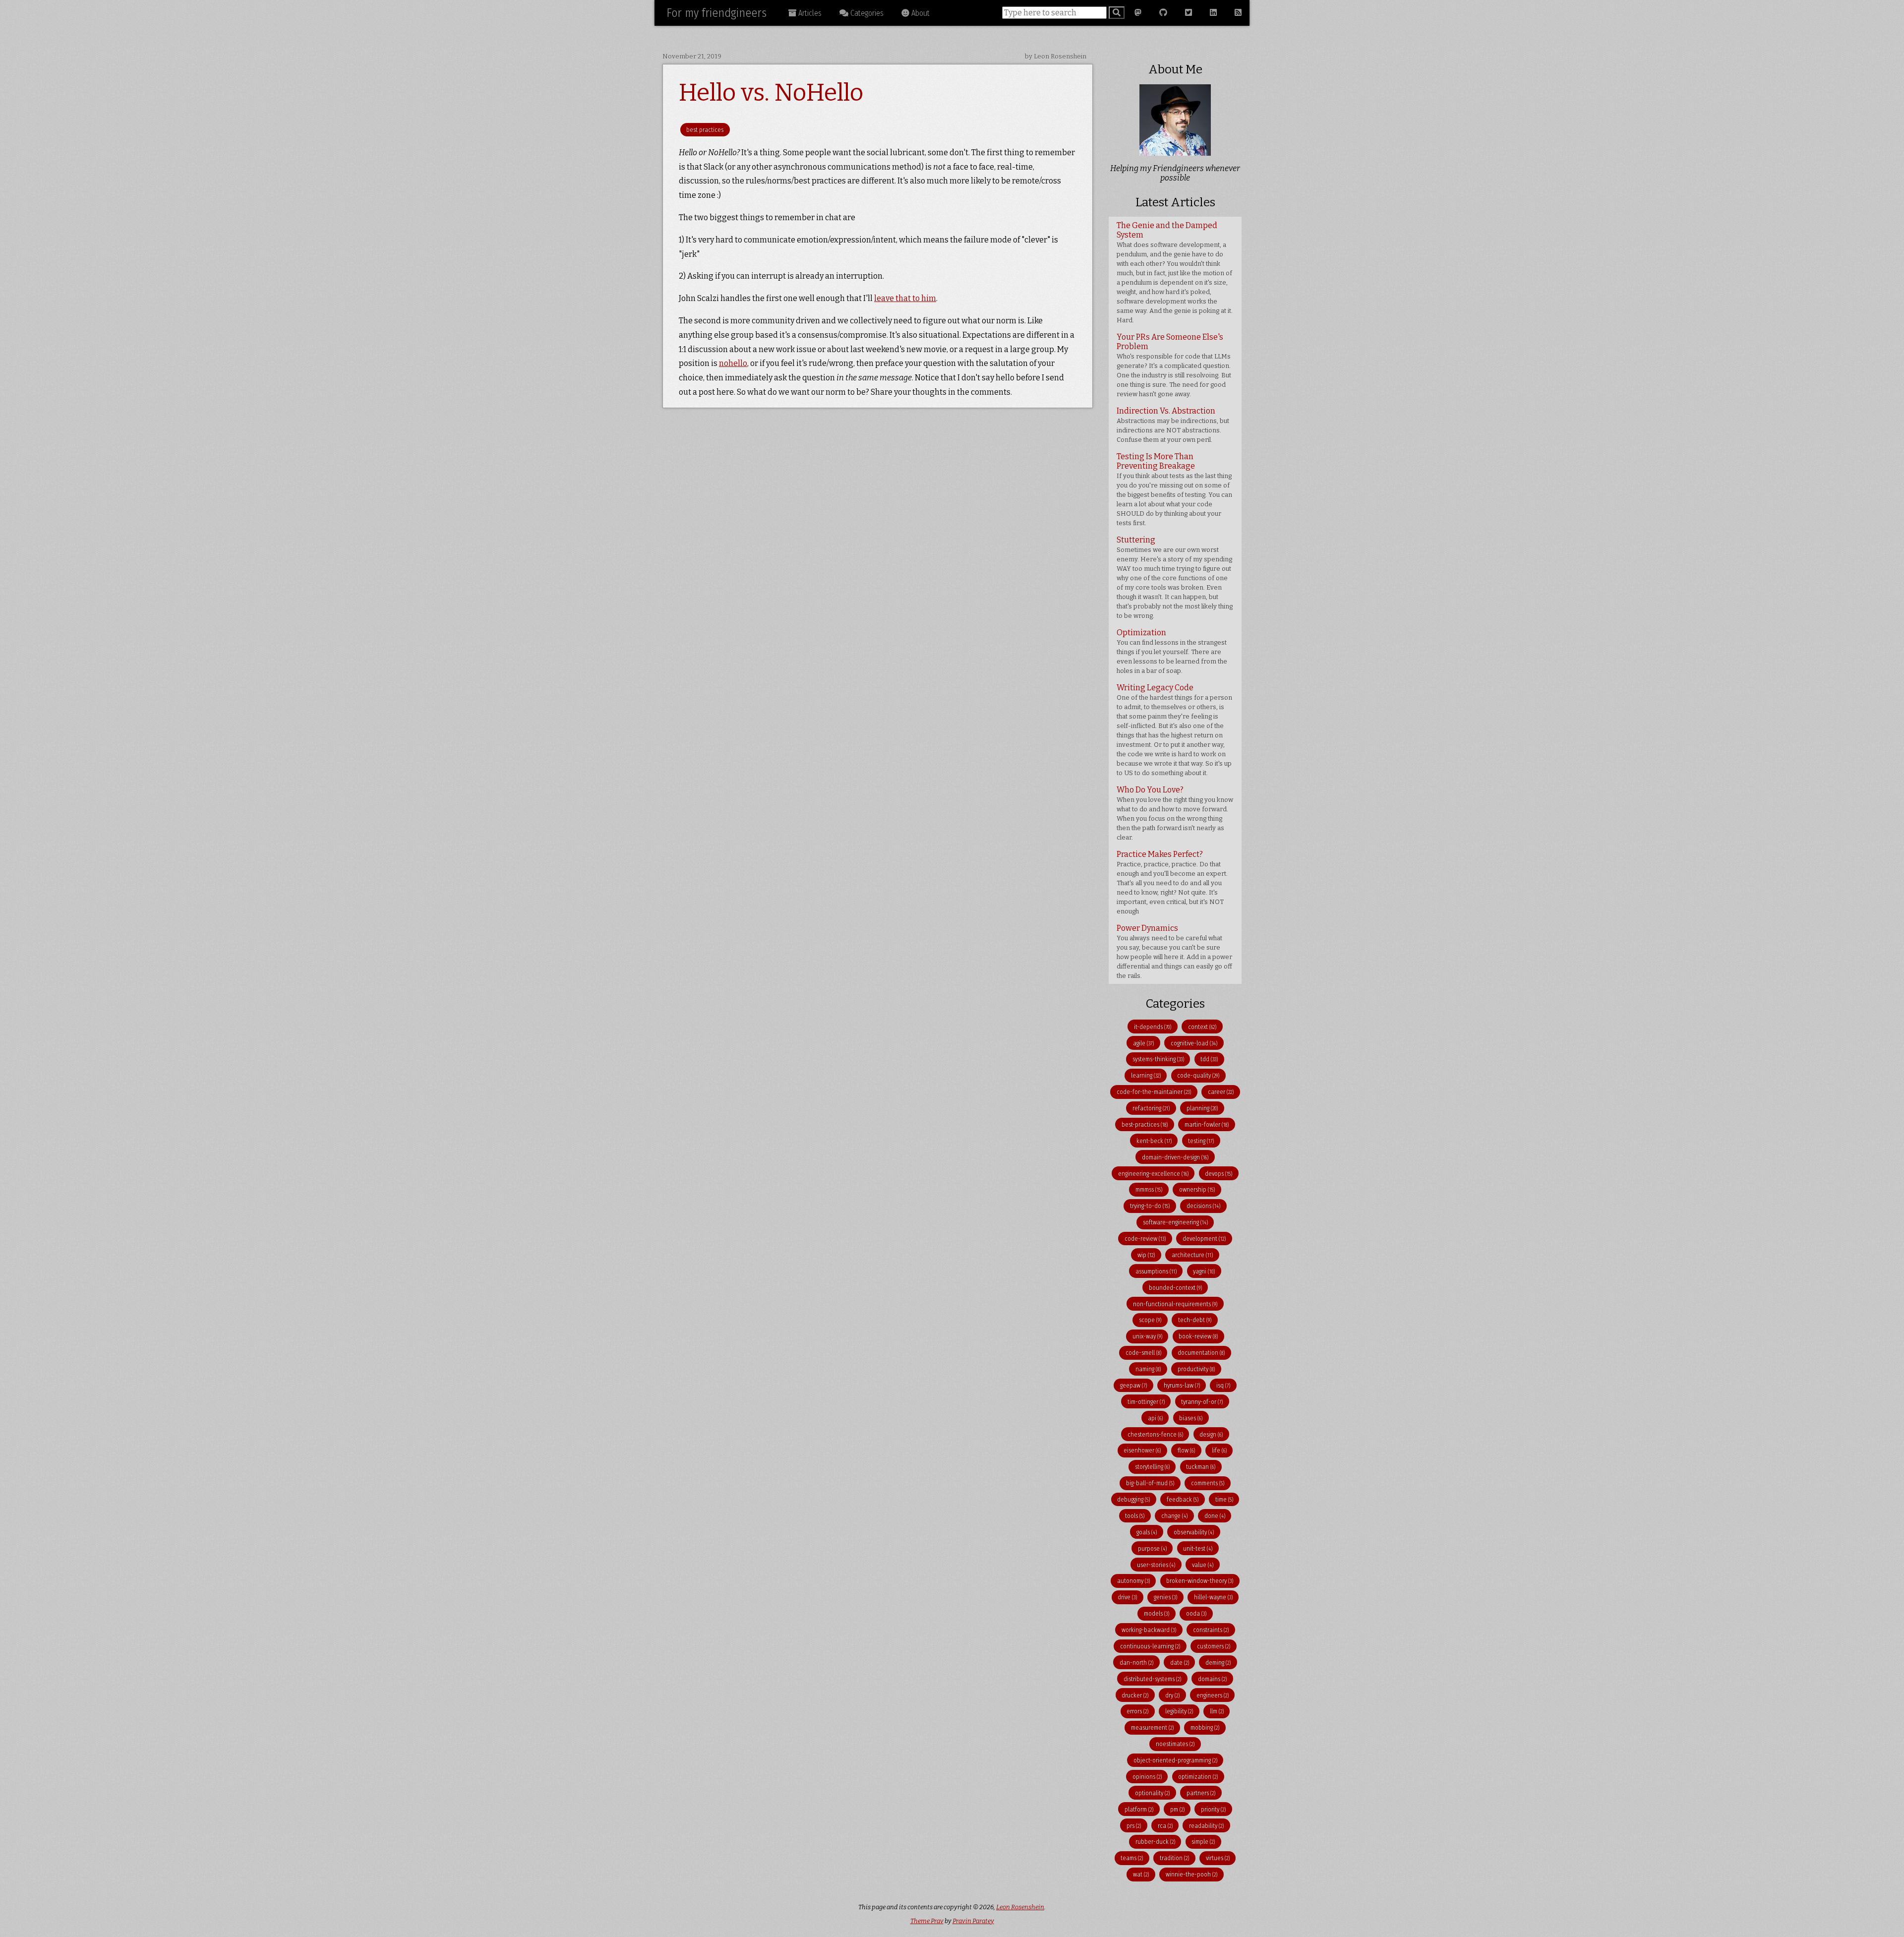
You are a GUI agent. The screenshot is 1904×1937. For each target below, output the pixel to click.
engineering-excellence (1153, 1174)
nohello (733, 363)
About (920, 13)
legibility (1179, 1711)
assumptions (1156, 1271)
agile (1143, 1043)
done (1215, 1516)
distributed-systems (1152, 1679)
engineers (1213, 1695)
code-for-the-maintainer (1154, 1092)
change (1174, 1516)
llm (1217, 1711)
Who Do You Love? (1175, 813)
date (1180, 1663)
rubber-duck (1155, 1842)
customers (1214, 1646)
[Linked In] (1213, 13)
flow (1186, 1450)
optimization (1198, 1777)
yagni (1204, 1271)
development (1204, 1239)
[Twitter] (1189, 13)
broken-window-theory (1200, 1581)
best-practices (1145, 1124)
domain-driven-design (1175, 1157)
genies (1165, 1597)
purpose (1152, 1548)
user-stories (1156, 1565)
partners (1201, 1793)
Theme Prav (927, 1921)
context (1202, 1027)
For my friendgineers (716, 13)
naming (1148, 1369)
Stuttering (1175, 577)
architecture (1192, 1255)
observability (1194, 1532)
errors (1137, 1711)
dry (1172, 1695)
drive (1127, 1597)
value (1203, 1565)
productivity (1196, 1369)
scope (1150, 1320)
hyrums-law (1182, 1385)
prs (1134, 1826)
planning (1202, 1108)
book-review (1198, 1336)
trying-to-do (1150, 1206)
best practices (705, 130)
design (1211, 1434)
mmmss (1149, 1189)
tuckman (1201, 1467)
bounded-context (1175, 1288)
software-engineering (1175, 1222)
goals (1147, 1532)
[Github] (1163, 13)
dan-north (1136, 1663)
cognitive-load (1194, 1043)
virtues (1218, 1858)
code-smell (1143, 1353)
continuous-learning (1150, 1646)
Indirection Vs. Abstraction (1173, 425)
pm (1177, 1809)
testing (1201, 1141)
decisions (1203, 1206)
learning (1146, 1075)
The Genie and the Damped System (1175, 272)
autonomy (1133, 1581)
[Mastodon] (1138, 13)
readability (1206, 1826)
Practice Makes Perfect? (1172, 882)
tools (1135, 1516)
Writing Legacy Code (1174, 730)
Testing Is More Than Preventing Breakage (1174, 489)
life (1219, 1450)
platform (1139, 1809)
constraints (1211, 1630)
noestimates (1175, 1744)
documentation (1201, 1353)
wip (1146, 1255)
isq (1223, 1385)
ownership (1197, 1189)
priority (1213, 1809)
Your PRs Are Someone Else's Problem (1174, 365)
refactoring (1151, 1108)
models (1157, 1613)
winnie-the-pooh (1191, 1874)
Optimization (1172, 651)
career (1221, 1092)
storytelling (1152, 1467)
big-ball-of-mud (1150, 1483)
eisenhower (1142, 1450)
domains (1212, 1679)
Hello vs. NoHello (771, 93)
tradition (1174, 1858)
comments (1208, 1483)
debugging (1133, 1499)
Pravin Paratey (973, 1921)
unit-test (1198, 1548)
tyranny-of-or (1202, 1402)
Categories (866, 13)
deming (1218, 1663)
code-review (1145, 1239)
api (1155, 1418)
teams (1132, 1858)
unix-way (1147, 1336)
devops (1219, 1174)
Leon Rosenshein (1020, 1907)
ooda (1196, 1613)
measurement (1152, 1727)
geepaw (1133, 1385)
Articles (809, 13)
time (1224, 1499)
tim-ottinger (1146, 1402)
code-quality (1198, 1075)
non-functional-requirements (1175, 1304)
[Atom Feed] (1238, 13)
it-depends (1153, 1027)
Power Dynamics (1174, 951)
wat (1141, 1874)
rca (1165, 1826)
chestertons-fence (1155, 1434)
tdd (1209, 1059)
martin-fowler (1207, 1124)
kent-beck (1154, 1141)
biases (1191, 1418)
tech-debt (1195, 1320)
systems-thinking (1158, 1059)
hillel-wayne (1213, 1597)
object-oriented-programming (1175, 1760)
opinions (1147, 1777)
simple (1203, 1842)
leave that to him (905, 298)
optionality (1152, 1793)
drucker (1135, 1695)
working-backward (1149, 1630)
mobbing (1205, 1727)
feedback (1183, 1499)
